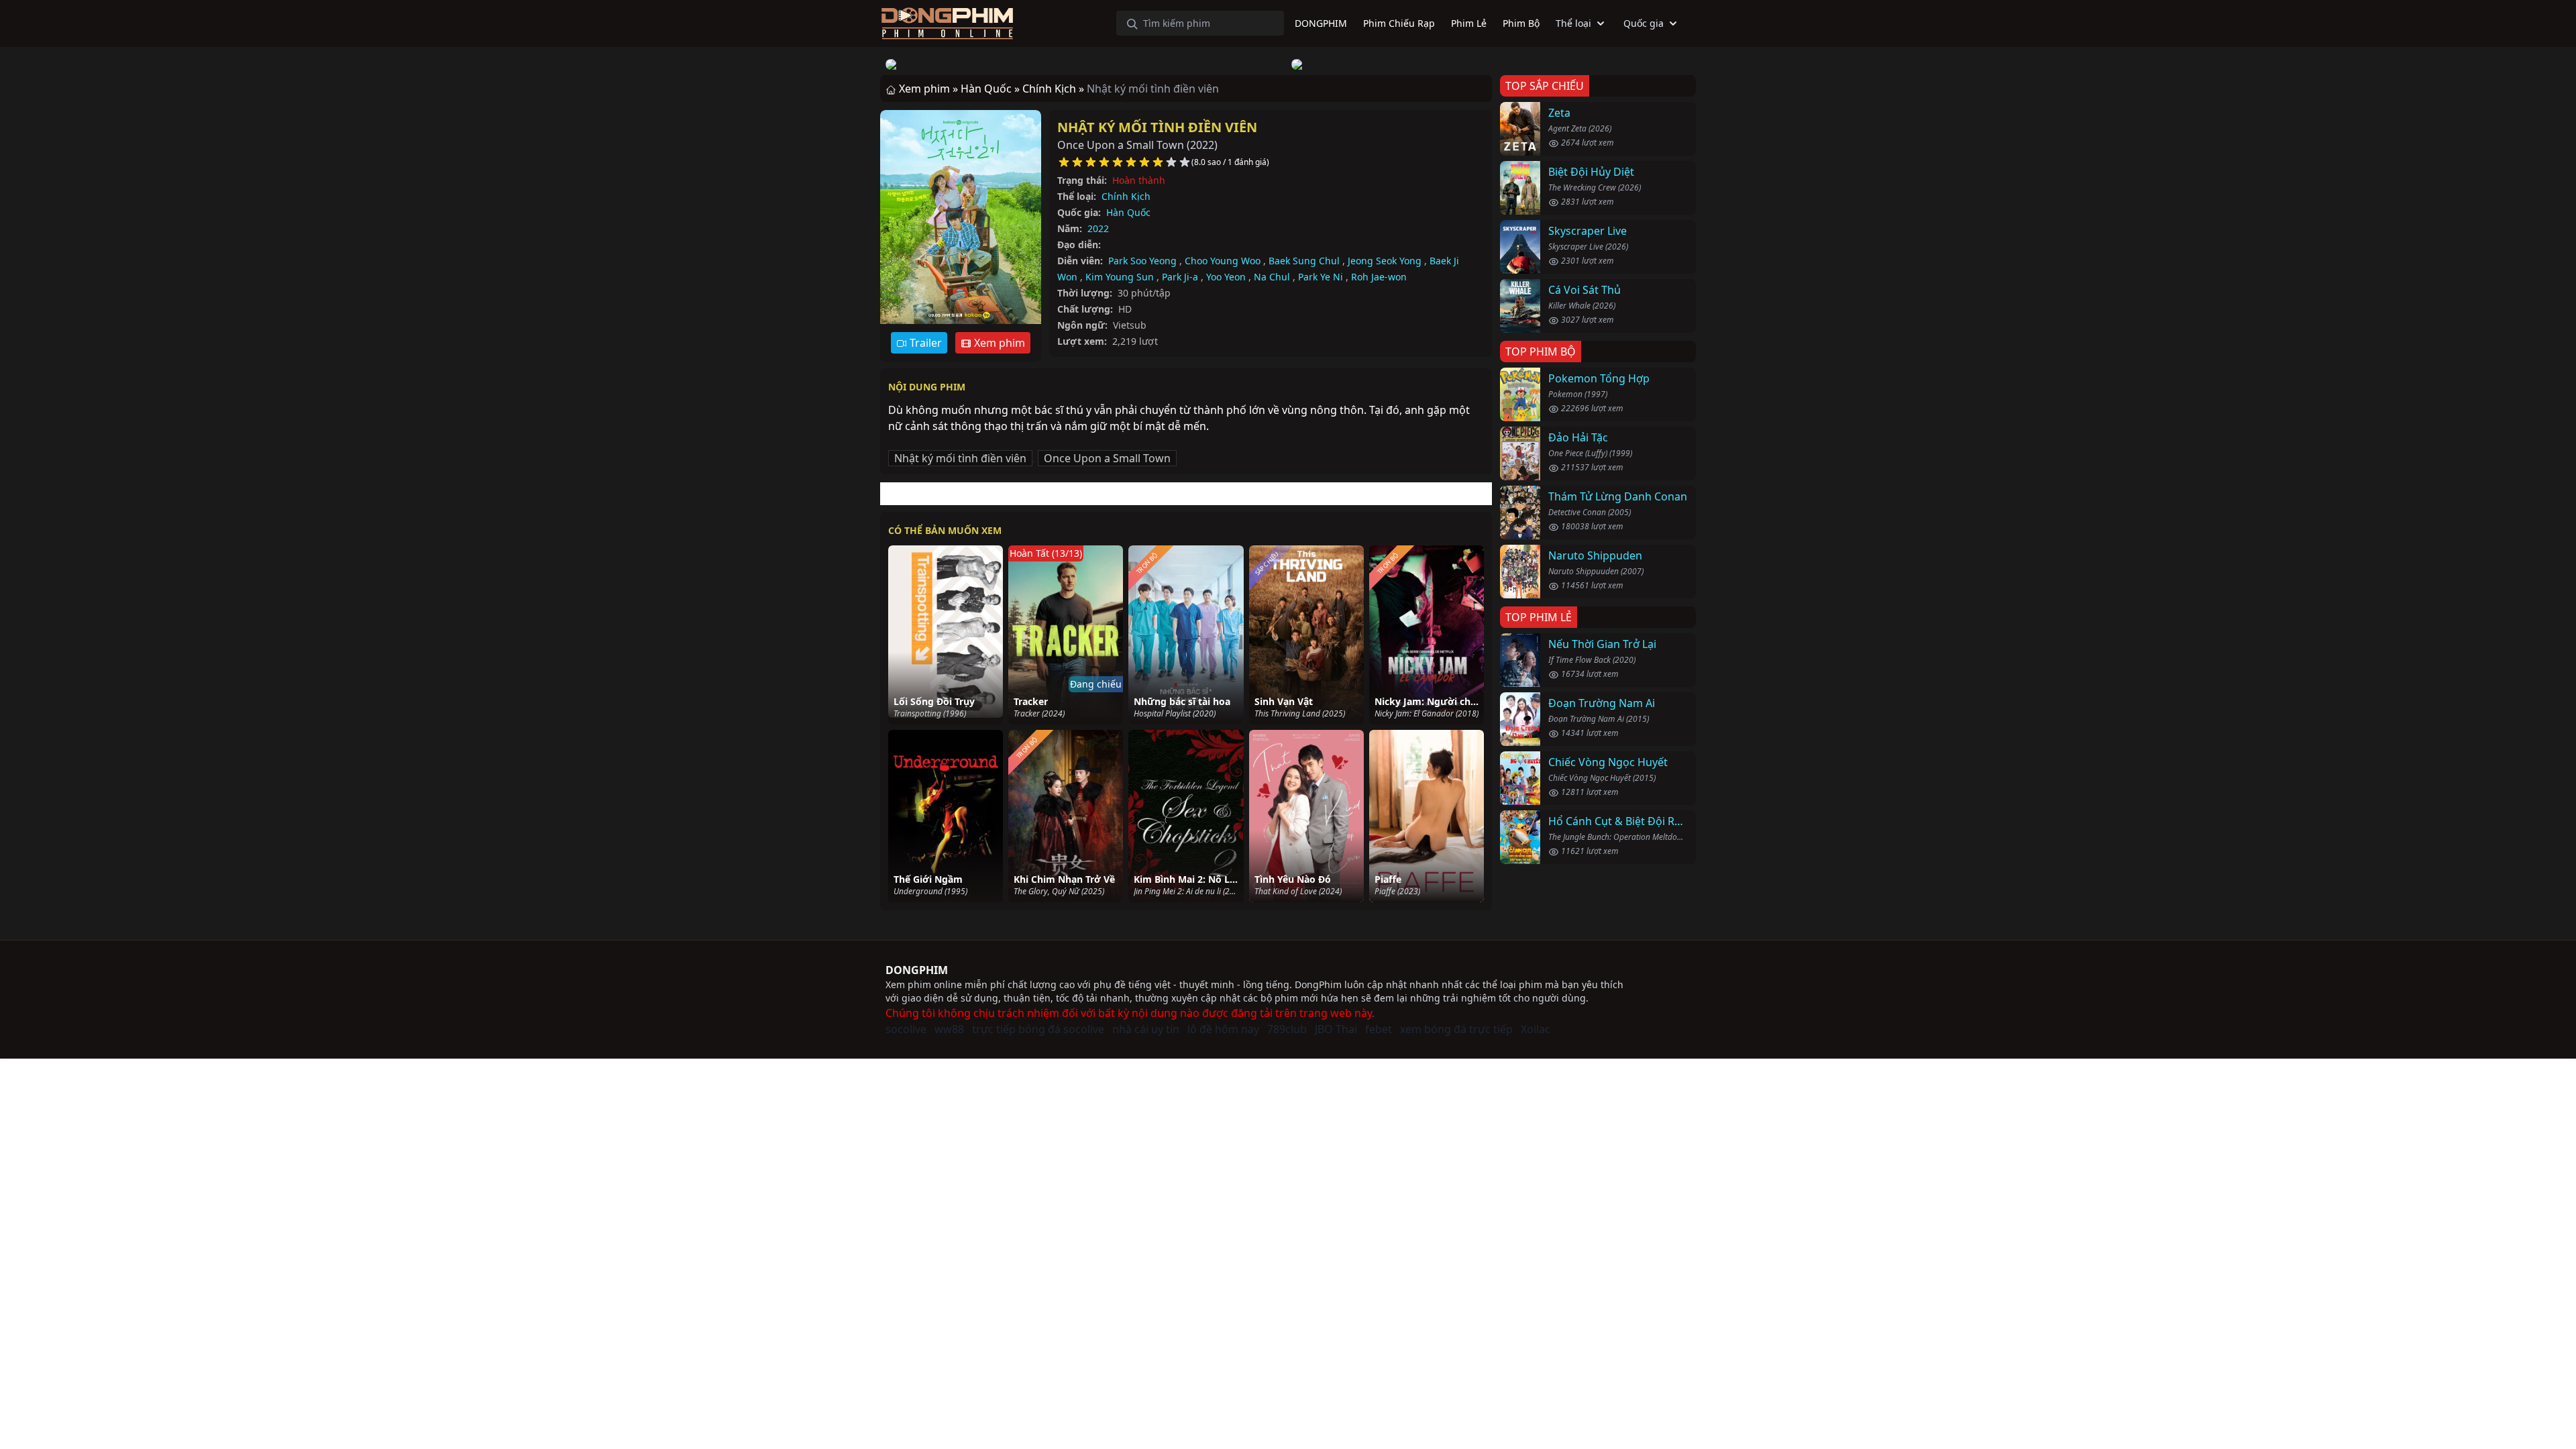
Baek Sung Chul (1304, 261)
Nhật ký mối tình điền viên (1157, 127)
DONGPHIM (917, 970)
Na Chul (1272, 277)
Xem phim (998, 343)
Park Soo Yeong (1142, 261)
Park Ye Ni (1321, 277)
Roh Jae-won (1379, 277)
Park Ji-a (1180, 277)
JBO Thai (1336, 1029)
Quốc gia (1644, 23)
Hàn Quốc (1128, 212)
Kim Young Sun (1120, 277)
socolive (906, 1029)
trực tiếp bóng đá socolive (1038, 1029)
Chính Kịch (1126, 196)
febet (1379, 1029)
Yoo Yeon (1226, 277)
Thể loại (1573, 23)
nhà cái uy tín (1146, 1029)
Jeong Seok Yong (1385, 261)
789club (1287, 1029)
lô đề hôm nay (1223, 1029)
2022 (1098, 228)
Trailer (924, 343)
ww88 (949, 1029)
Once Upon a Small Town (1107, 458)
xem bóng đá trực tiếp (1456, 1029)
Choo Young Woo (1223, 261)
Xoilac (1536, 1029)
